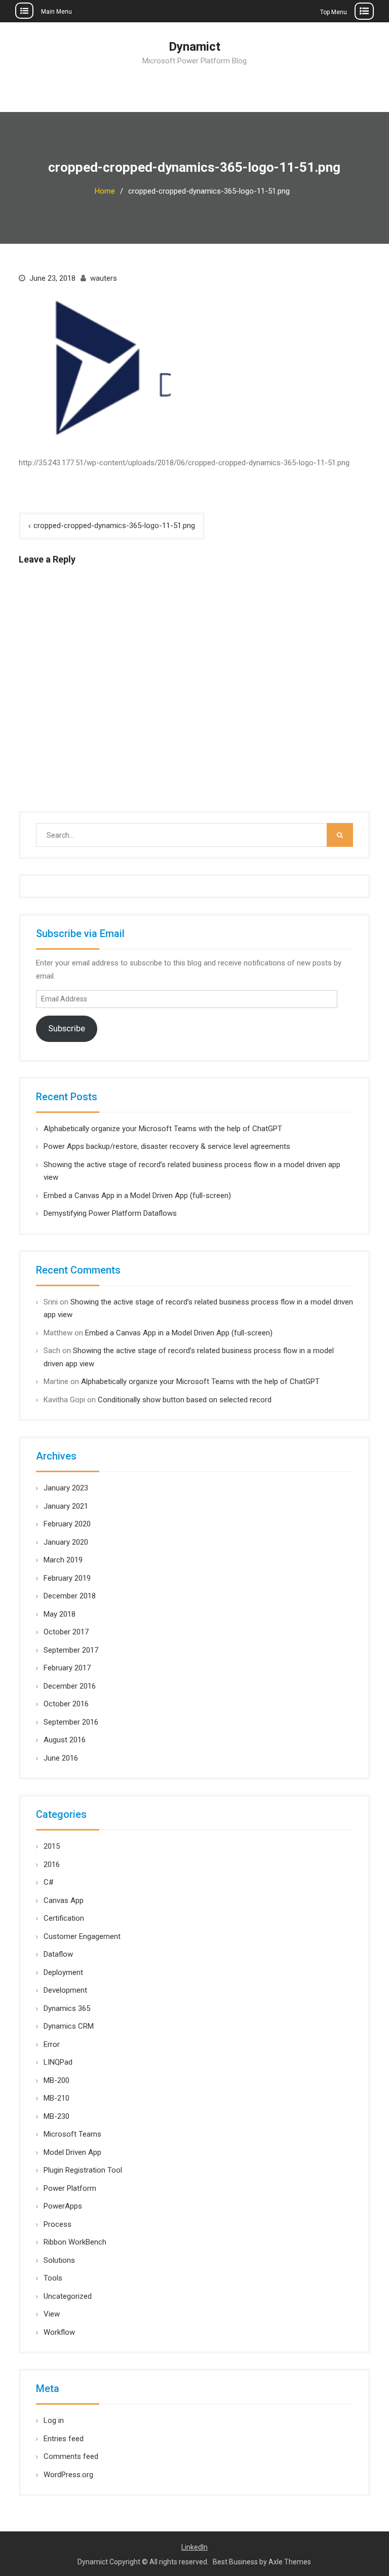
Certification (64, 1918)
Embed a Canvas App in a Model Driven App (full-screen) (137, 1196)
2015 (52, 1846)
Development (65, 1990)
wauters (104, 278)
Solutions (59, 2260)
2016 (52, 1864)
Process (57, 2224)
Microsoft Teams (72, 2134)
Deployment (63, 1972)
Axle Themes (290, 2562)
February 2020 (67, 1524)
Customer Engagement (82, 1936)
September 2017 (71, 1650)
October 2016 (66, 1704)
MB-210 (56, 2098)
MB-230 (56, 2116)
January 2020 (66, 1542)
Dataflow (58, 1954)
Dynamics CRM (69, 2026)
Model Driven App (72, 2152)
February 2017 (67, 1668)
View (52, 2314)
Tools (53, 2278)
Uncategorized (68, 2296)
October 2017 (66, 1632)
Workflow (59, 2332)
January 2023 (66, 1488)
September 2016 (71, 1722)
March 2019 (63, 1560)
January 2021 (66, 1506)
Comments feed (71, 2456)
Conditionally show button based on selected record (185, 1400)
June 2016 (61, 1758)
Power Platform (70, 2188)
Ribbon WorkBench (75, 2242)
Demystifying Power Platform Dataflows (110, 1213)
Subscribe (67, 1028)
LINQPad (58, 2062)
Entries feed (64, 2439)
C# (49, 1882)
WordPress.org (68, 2475)
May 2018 (60, 1614)
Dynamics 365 (67, 2008)
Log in (54, 2420)
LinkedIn (194, 2547)
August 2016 (65, 1740)
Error (52, 2044)
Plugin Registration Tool (83, 2170)
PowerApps (63, 2206)
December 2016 (70, 1686)
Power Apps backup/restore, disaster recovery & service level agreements (167, 1146)
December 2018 (70, 1596)
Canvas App (64, 1900)
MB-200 (56, 2080)
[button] (95, 368)
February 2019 (67, 1578)
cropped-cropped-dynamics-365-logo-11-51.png (114, 526)
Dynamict (194, 47)
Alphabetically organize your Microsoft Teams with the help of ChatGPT (163, 1129)
